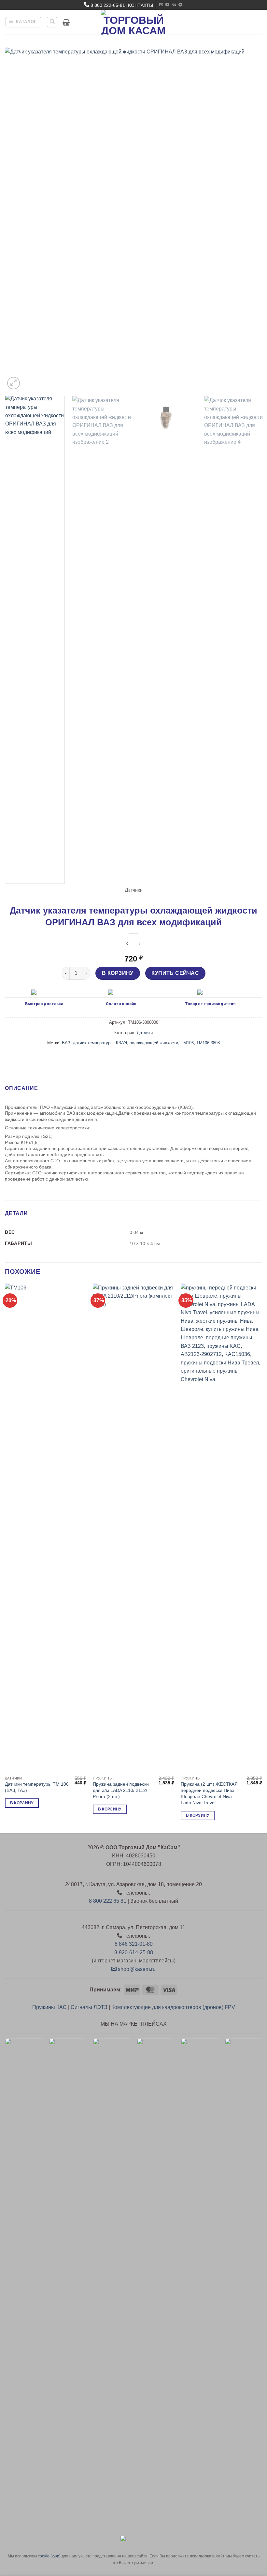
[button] (24, 22)
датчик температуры (93, 1043)
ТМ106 (187, 1043)
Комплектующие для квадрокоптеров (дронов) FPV (173, 2007)
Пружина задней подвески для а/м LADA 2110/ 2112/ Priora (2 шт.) (121, 1790)
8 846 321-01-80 (134, 1944)
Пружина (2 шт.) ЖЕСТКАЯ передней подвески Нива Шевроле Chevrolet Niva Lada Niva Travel (209, 1793)
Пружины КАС (49, 2007)
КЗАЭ (121, 1043)
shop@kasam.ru (136, 1969)
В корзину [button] (22, 1803)
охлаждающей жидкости (154, 1043)
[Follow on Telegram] (180, 5)
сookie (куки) (49, 2556)
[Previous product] (140, 944)
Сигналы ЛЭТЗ (89, 2007)
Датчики (134, 890)
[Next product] (127, 944)
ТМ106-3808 (208, 1043)
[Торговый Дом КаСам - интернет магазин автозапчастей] (133, 22)
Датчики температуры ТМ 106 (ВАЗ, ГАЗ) (37, 1787)
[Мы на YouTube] (167, 5)
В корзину (118, 973)
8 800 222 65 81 (108, 1901)
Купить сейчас (175, 973)
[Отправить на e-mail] (161, 5)
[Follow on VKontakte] (174, 5)
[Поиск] (52, 22)
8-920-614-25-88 (134, 1952)
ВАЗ (66, 1043)
